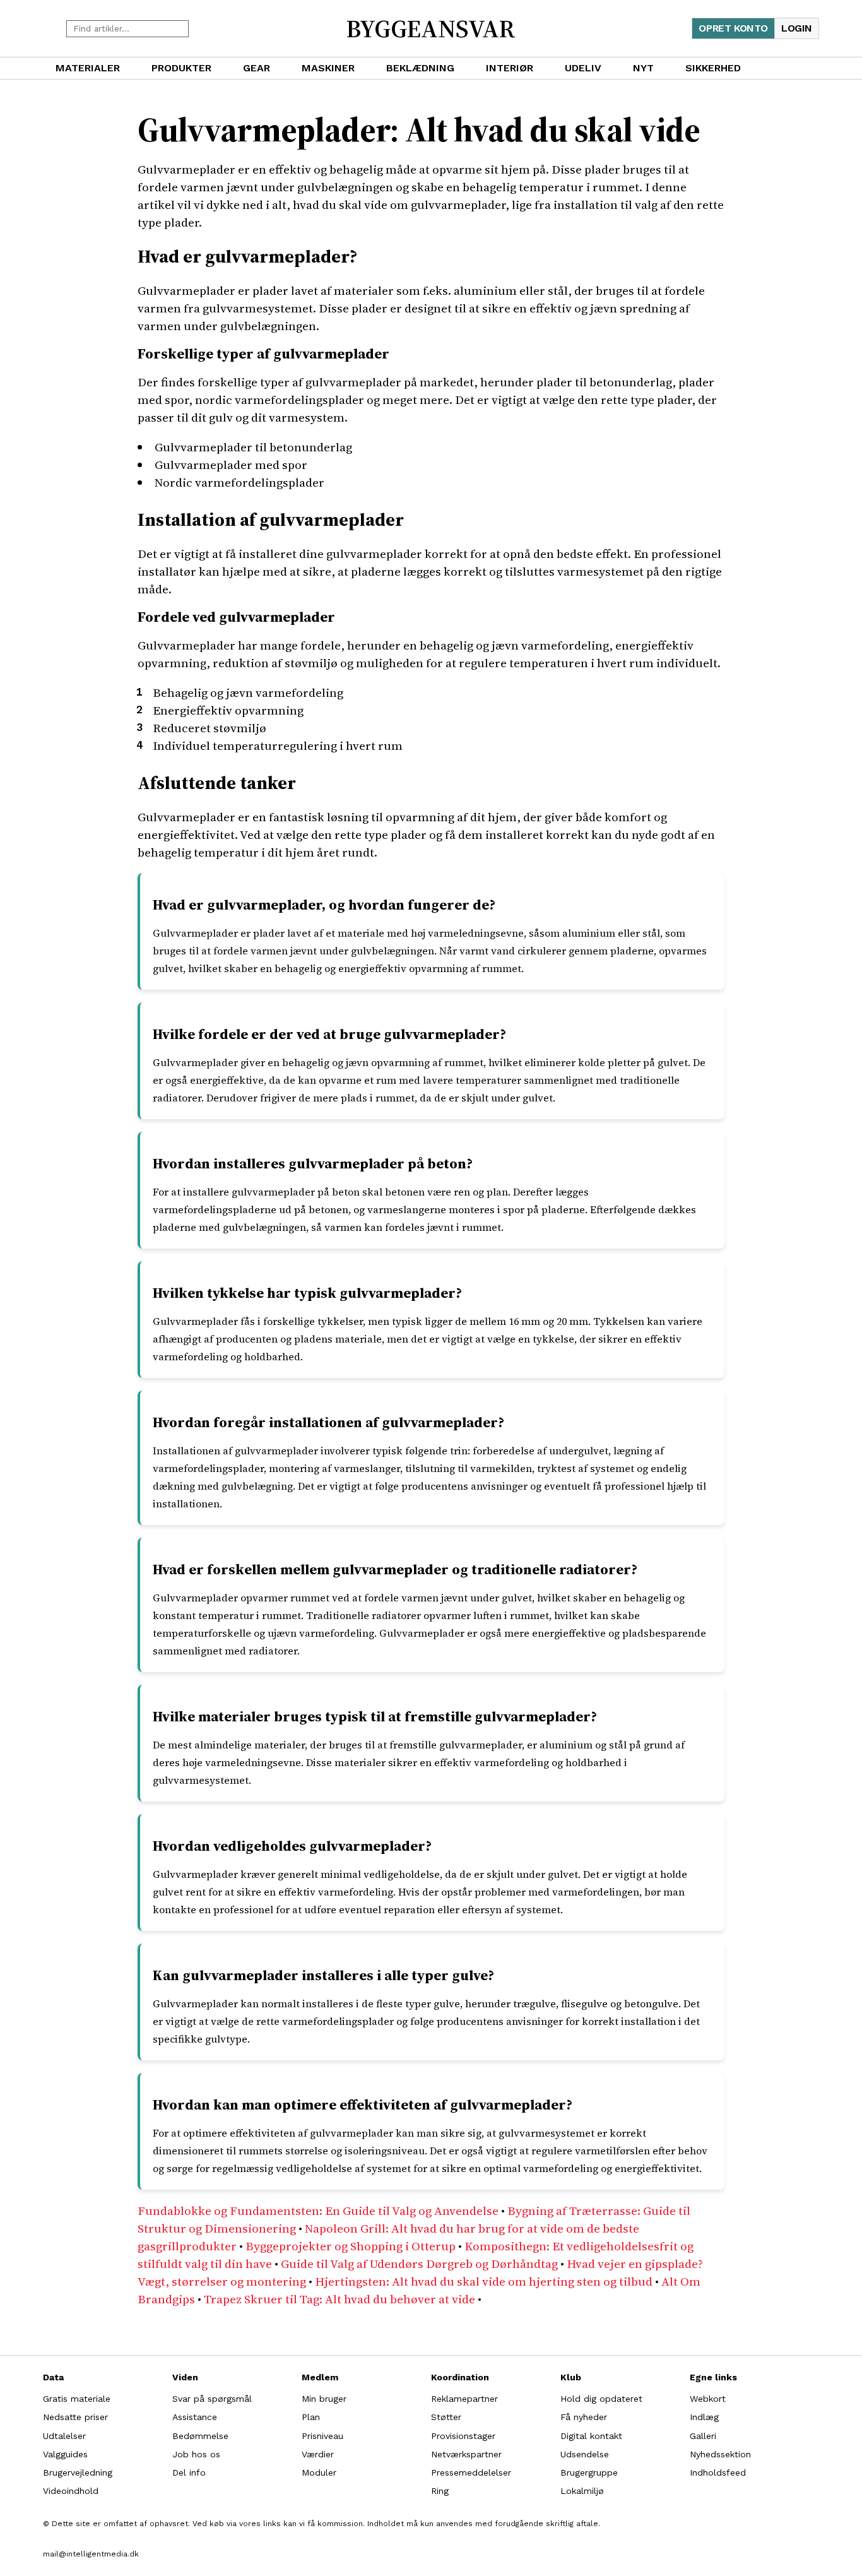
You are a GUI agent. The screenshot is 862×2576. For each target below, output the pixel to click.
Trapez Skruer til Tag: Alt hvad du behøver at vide (339, 2299)
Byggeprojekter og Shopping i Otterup (351, 2246)
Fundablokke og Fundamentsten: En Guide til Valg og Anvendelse (318, 2211)
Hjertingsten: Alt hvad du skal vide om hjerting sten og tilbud (484, 2281)
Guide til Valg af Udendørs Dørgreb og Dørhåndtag (419, 2264)
